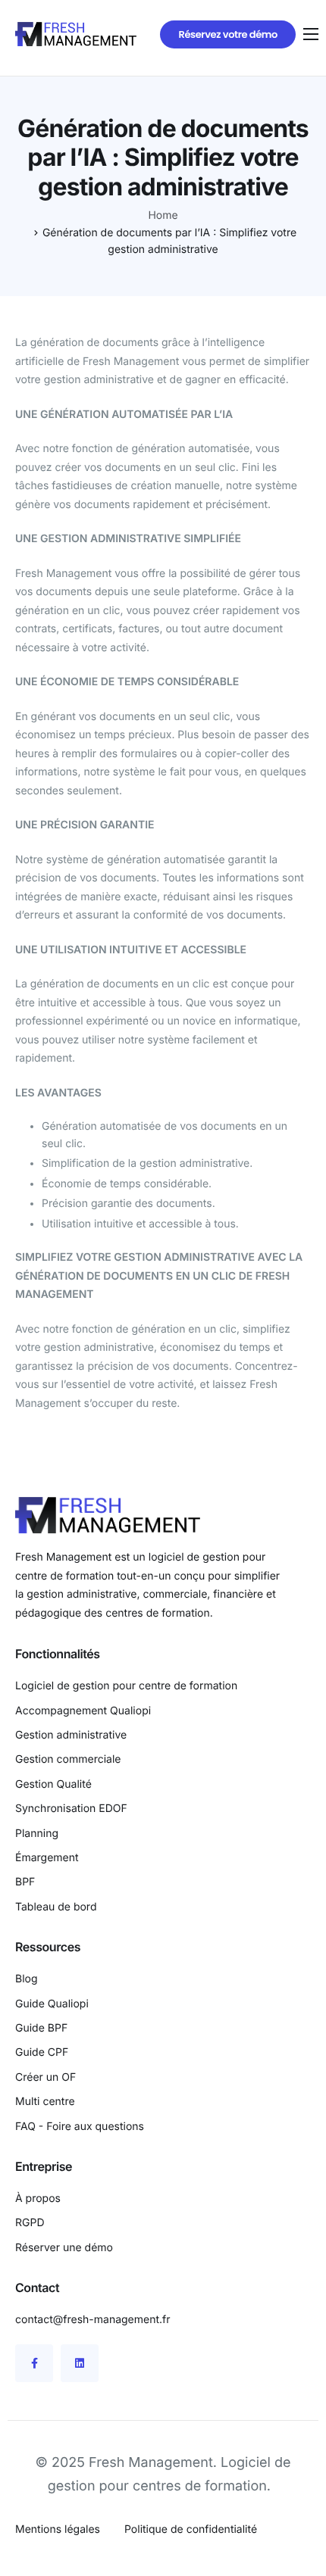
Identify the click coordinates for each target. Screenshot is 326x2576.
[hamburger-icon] (311, 34)
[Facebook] (34, 2363)
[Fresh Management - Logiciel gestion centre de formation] (76, 34)
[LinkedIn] (80, 2363)
